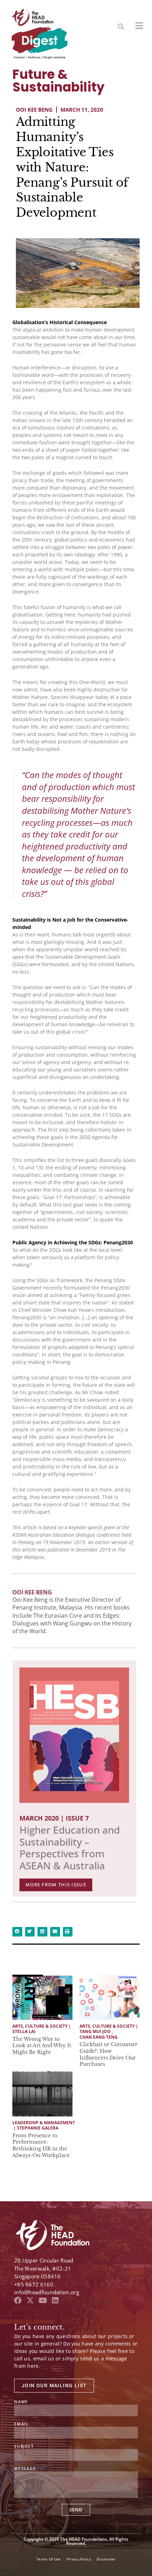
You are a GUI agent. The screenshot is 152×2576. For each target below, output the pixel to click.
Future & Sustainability (59, 81)
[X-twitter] (30, 2300)
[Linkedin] (55, 2300)
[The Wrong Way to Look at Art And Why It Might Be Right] (42, 1997)
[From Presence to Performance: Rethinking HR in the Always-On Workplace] (42, 2094)
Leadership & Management (44, 2123)
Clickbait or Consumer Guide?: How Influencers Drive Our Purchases (109, 2054)
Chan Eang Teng (99, 2037)
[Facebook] (18, 2300)
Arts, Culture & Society (40, 2026)
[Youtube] (43, 2300)
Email (21, 2424)
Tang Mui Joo (95, 2032)
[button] (121, 27)
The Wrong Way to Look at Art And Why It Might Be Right (42, 2046)
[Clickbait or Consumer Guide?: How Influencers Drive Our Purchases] (110, 1997)
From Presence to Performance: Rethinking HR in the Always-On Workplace (41, 2145)
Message (25, 2469)
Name (21, 2402)
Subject (24, 2446)
